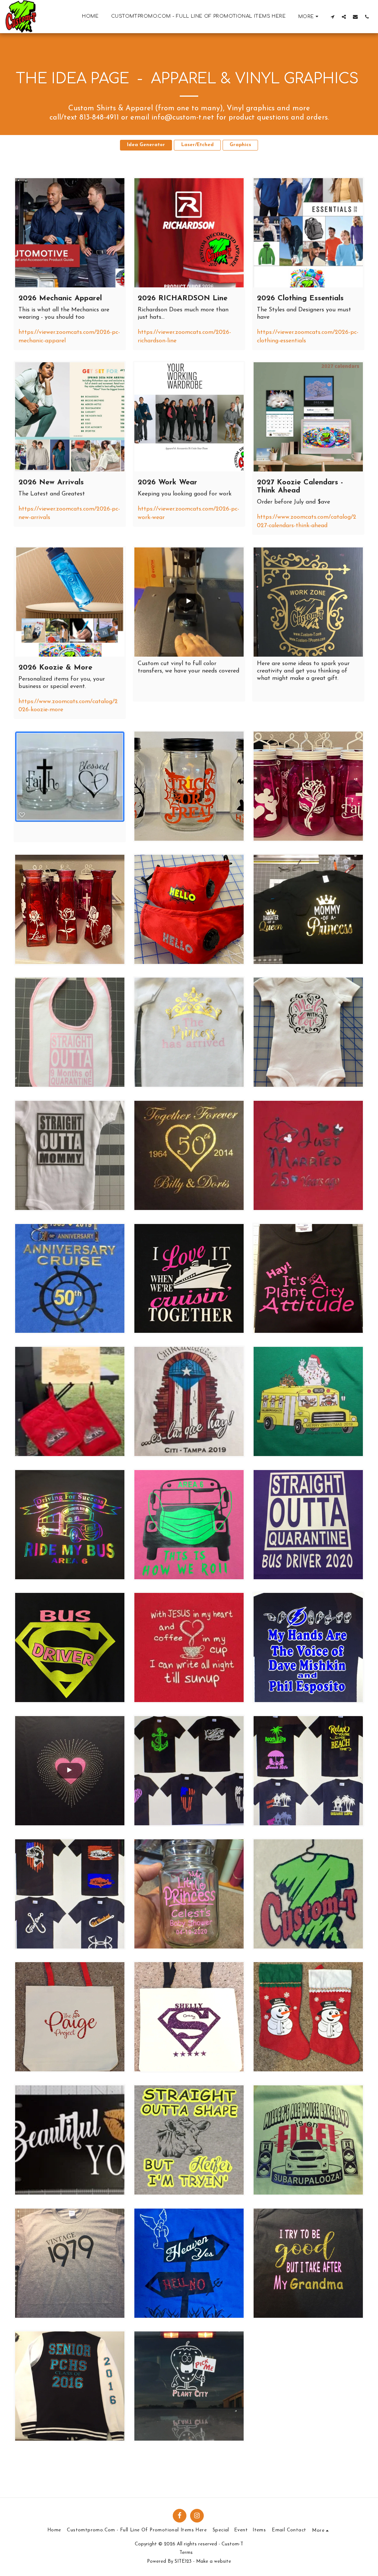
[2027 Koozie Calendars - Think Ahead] (308, 417)
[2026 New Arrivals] (70, 417)
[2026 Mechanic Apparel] (70, 233)
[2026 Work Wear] (189, 417)
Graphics (240, 145)
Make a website (214, 2561)
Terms (186, 2553)
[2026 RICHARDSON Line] (189, 233)
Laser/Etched (197, 145)
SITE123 (183, 2561)
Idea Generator (146, 145)
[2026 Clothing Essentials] (308, 233)
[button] (332, 17)
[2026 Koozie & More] (70, 602)
